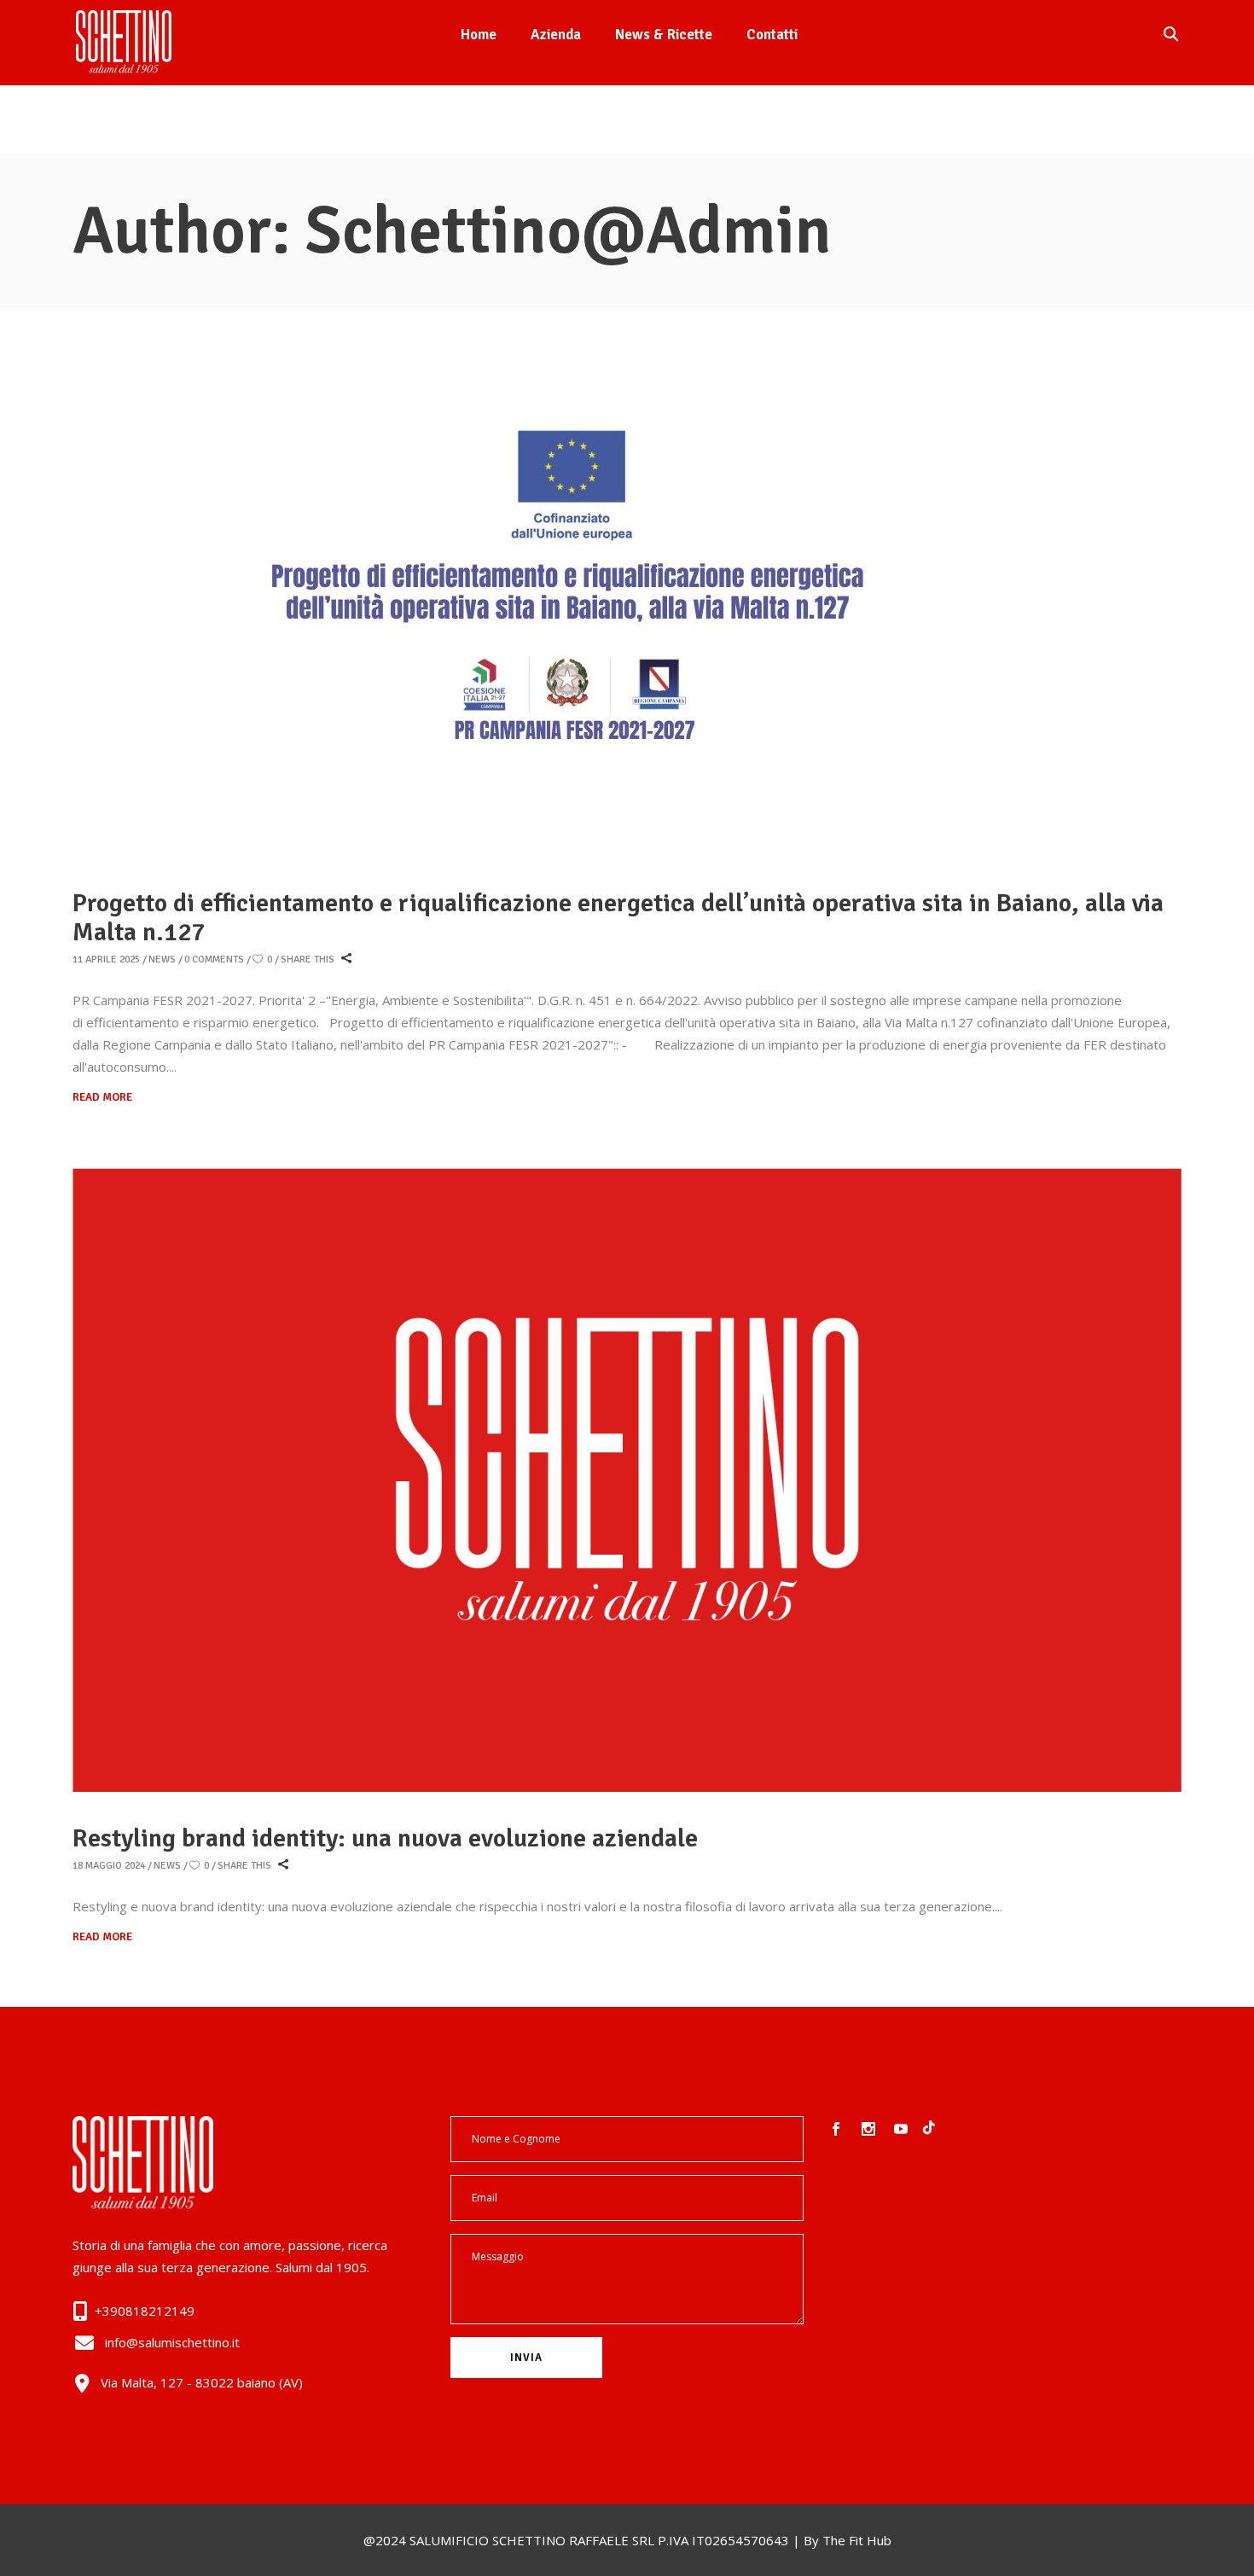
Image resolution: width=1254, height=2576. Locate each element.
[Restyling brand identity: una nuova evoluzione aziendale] (627, 1480)
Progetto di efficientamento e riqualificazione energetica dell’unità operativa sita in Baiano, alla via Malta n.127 (618, 918)
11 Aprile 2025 (106, 959)
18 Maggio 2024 (109, 1866)
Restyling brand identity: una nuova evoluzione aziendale (385, 1838)
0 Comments (214, 959)
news (162, 959)
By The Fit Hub (848, 2540)
